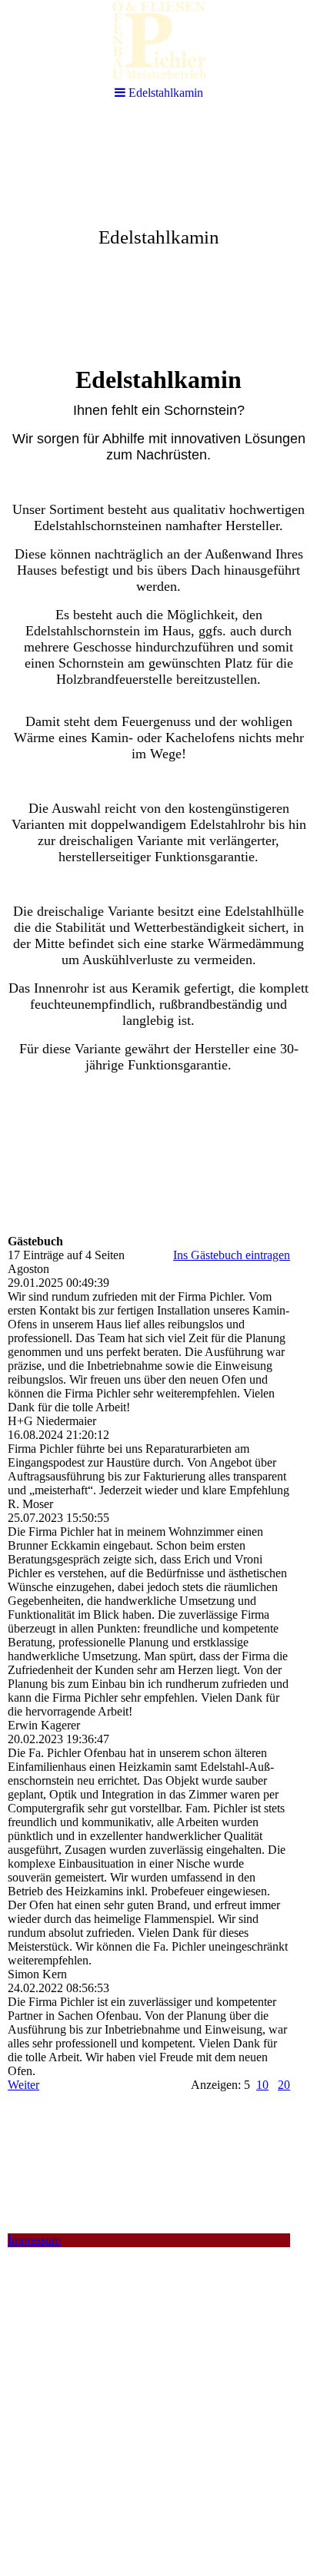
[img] (158, 235)
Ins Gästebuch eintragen (232, 1255)
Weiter (23, 2085)
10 (262, 2085)
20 (284, 2085)
